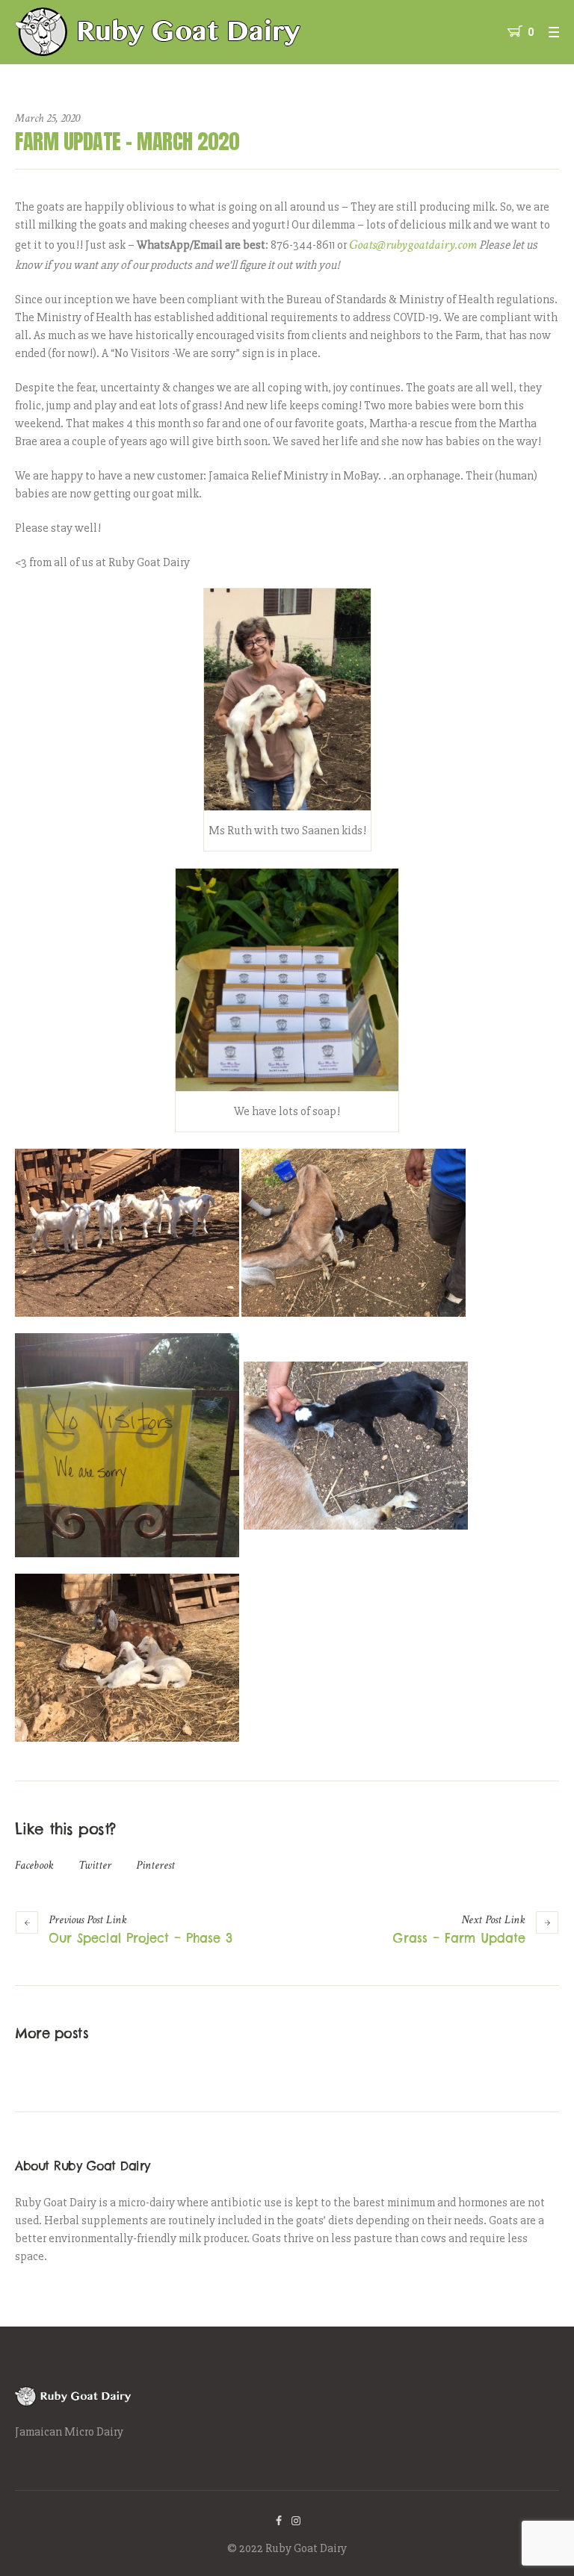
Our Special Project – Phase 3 (141, 1938)
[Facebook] (279, 2521)
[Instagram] (296, 2521)
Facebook (34, 1865)
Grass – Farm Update (459, 1938)
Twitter (95, 1865)
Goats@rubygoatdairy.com (413, 245)
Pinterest (155, 1865)
